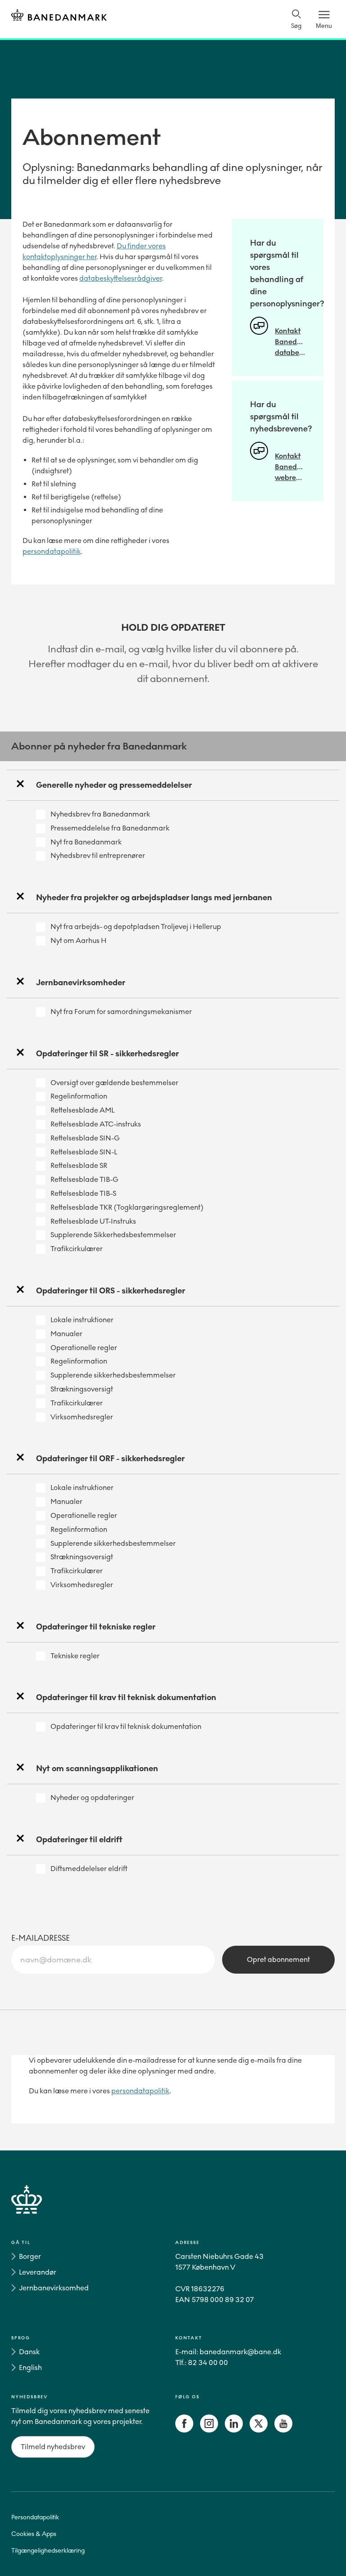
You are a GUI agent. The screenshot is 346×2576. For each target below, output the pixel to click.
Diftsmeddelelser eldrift (89, 1869)
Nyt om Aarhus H (78, 940)
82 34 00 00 (208, 2363)
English (30, 2367)
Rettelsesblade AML (82, 1110)
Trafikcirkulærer (77, 1249)
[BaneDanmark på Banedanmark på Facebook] (184, 2430)
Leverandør (38, 2272)
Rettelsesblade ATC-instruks (96, 1124)
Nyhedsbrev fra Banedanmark (100, 814)
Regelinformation (79, 1096)
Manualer (66, 1334)
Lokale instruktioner (82, 1320)
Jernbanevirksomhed (54, 2288)
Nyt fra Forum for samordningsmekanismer (121, 1012)
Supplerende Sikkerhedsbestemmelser (113, 1235)
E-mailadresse (41, 1938)
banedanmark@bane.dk (240, 2352)
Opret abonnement (278, 1959)
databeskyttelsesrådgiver (121, 278)
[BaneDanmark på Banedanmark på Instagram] (209, 2430)
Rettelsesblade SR (79, 1165)
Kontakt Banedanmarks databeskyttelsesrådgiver (290, 342)
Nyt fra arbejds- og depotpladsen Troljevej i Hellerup (136, 927)
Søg (296, 26)
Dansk (29, 2352)
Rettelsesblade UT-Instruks (93, 1221)
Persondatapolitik (35, 2517)
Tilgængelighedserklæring (48, 2551)
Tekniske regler (75, 1656)
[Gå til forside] (173, 2210)
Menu (324, 26)
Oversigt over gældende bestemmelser (114, 1083)
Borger (30, 2256)
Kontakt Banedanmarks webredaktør (290, 467)
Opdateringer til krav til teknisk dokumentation (126, 1726)
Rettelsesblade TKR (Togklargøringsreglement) (127, 1207)
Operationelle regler (84, 1348)
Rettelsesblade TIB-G (84, 1179)
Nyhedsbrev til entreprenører (98, 855)
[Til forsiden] (59, 16)
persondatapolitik (52, 551)
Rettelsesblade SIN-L (84, 1152)
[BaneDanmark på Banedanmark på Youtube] (283, 2430)
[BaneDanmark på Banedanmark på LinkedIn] (234, 2430)
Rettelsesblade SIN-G (85, 1138)
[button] (173, 785)
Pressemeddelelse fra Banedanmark (110, 828)
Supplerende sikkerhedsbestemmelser (113, 1375)
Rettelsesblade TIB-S (83, 1193)
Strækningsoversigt (82, 1389)
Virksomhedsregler (82, 1417)
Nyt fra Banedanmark (86, 842)
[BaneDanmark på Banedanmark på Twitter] (259, 2430)
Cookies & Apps (34, 2534)
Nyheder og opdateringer (92, 1797)
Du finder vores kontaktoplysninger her (94, 251)
